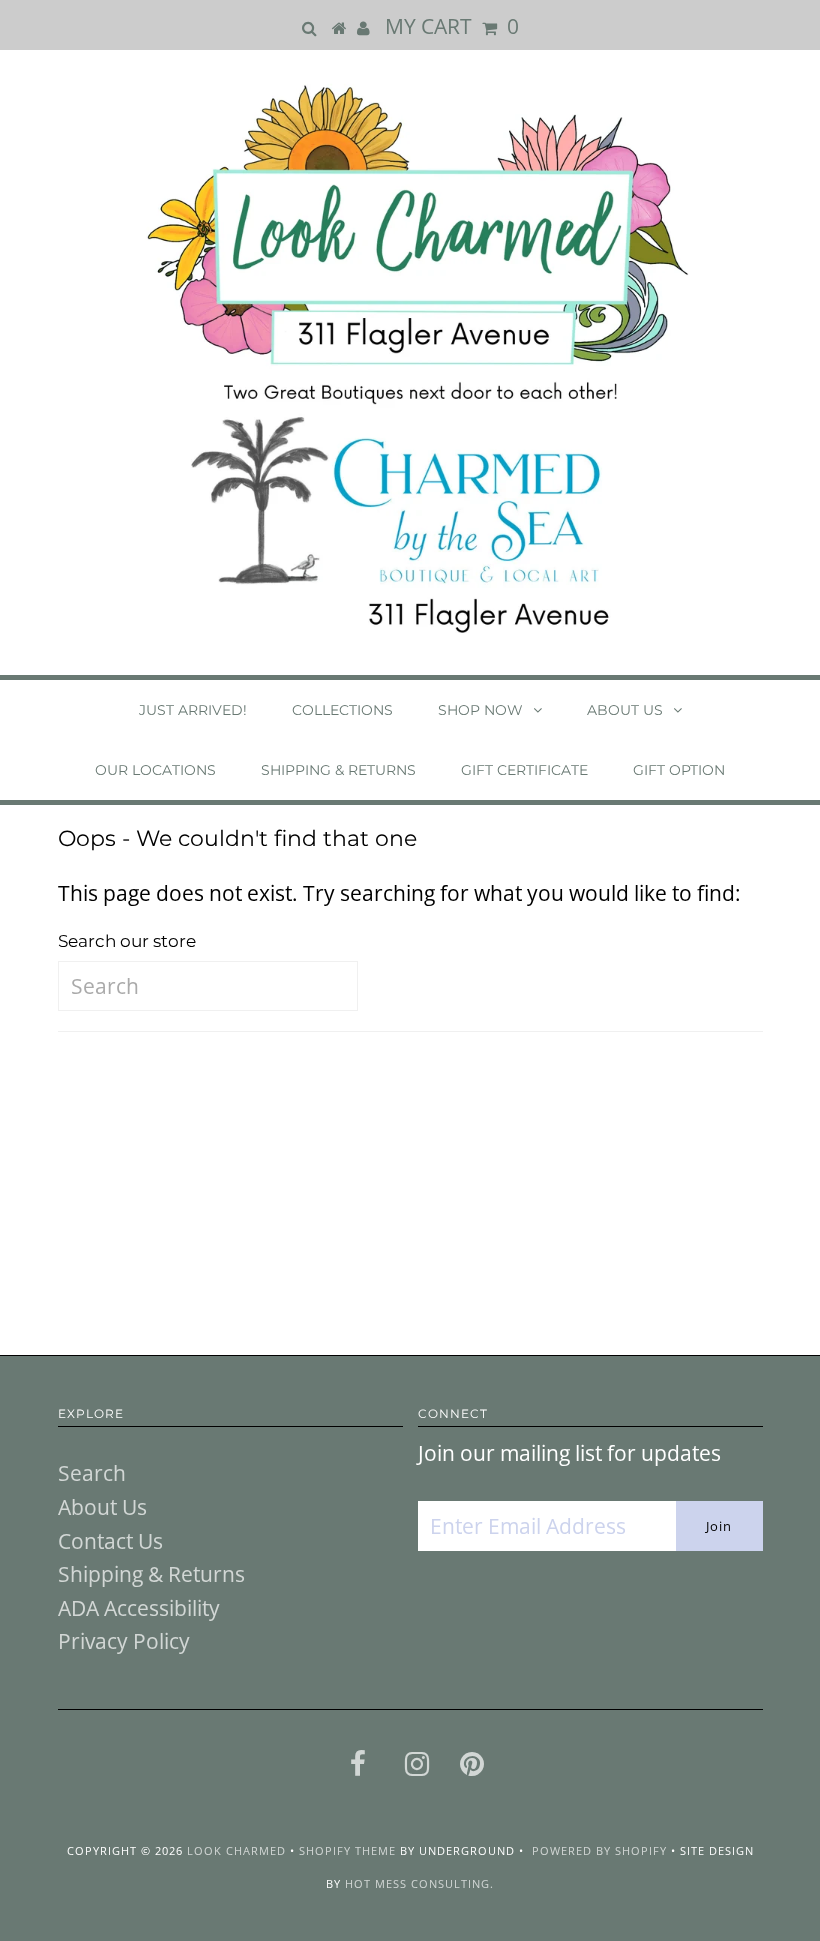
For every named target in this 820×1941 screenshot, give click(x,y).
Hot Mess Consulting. (419, 1883)
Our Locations (155, 770)
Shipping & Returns (338, 770)
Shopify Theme (347, 1850)
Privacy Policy (124, 1641)
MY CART (452, 26)
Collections (342, 710)
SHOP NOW (480, 710)
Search (92, 1473)
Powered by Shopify (599, 1850)
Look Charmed (236, 1850)
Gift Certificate (524, 770)
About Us (625, 710)
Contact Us (110, 1541)
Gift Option (679, 770)
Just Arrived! (193, 710)
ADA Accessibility (139, 1608)
